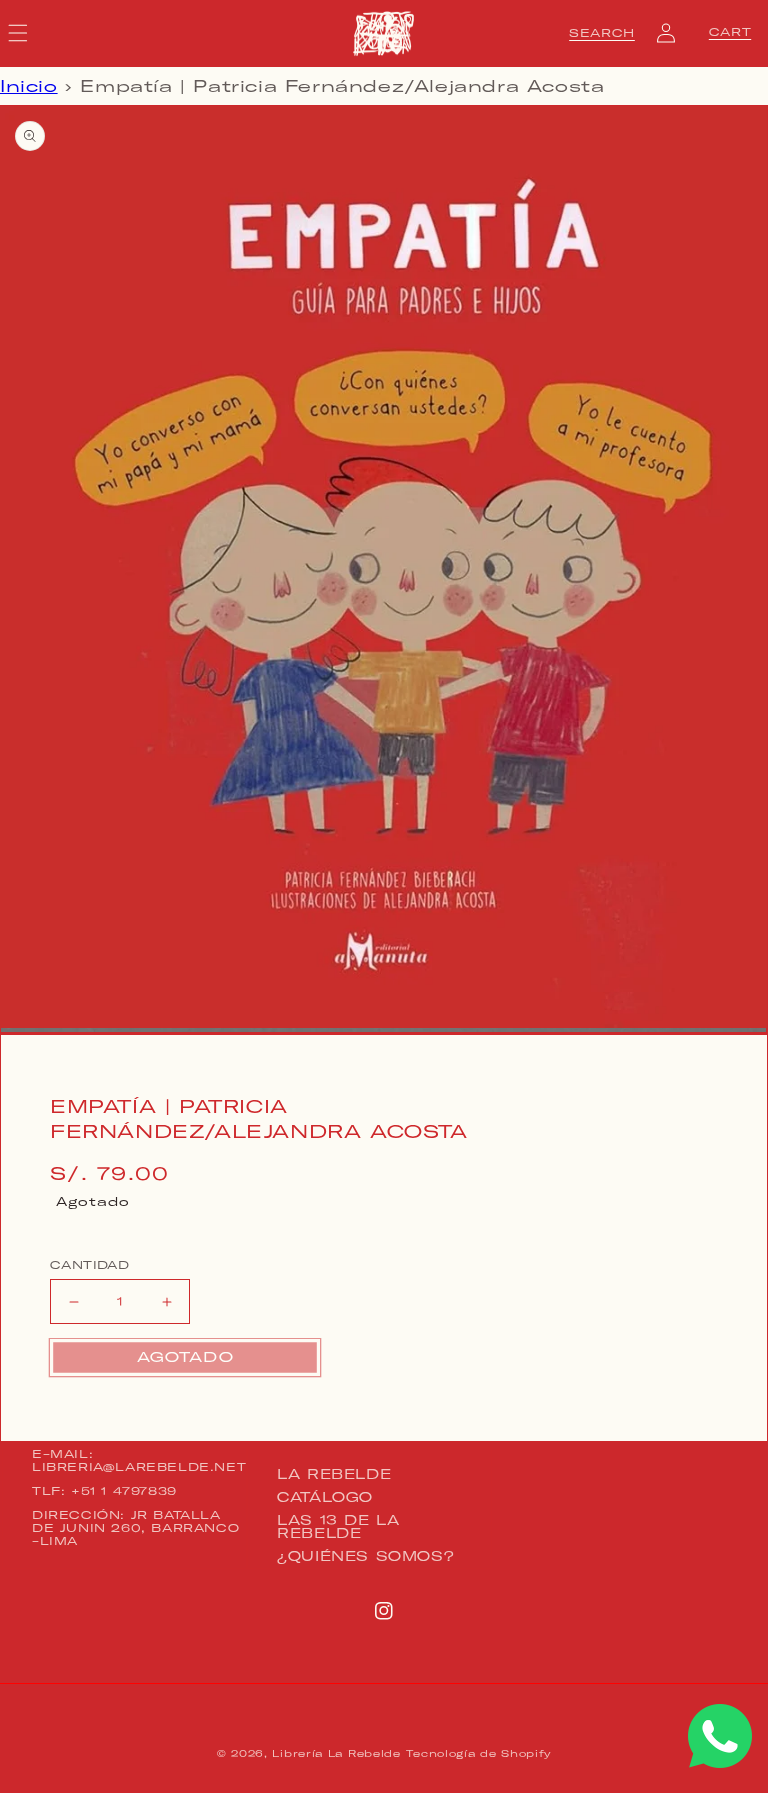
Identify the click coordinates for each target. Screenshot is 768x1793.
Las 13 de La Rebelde (338, 1526)
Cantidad (89, 1265)
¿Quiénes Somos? (365, 1556)
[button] (602, 33)
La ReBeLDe (334, 1475)
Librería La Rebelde (336, 1753)
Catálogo (325, 1497)
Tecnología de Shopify (478, 1753)
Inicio (29, 86)
